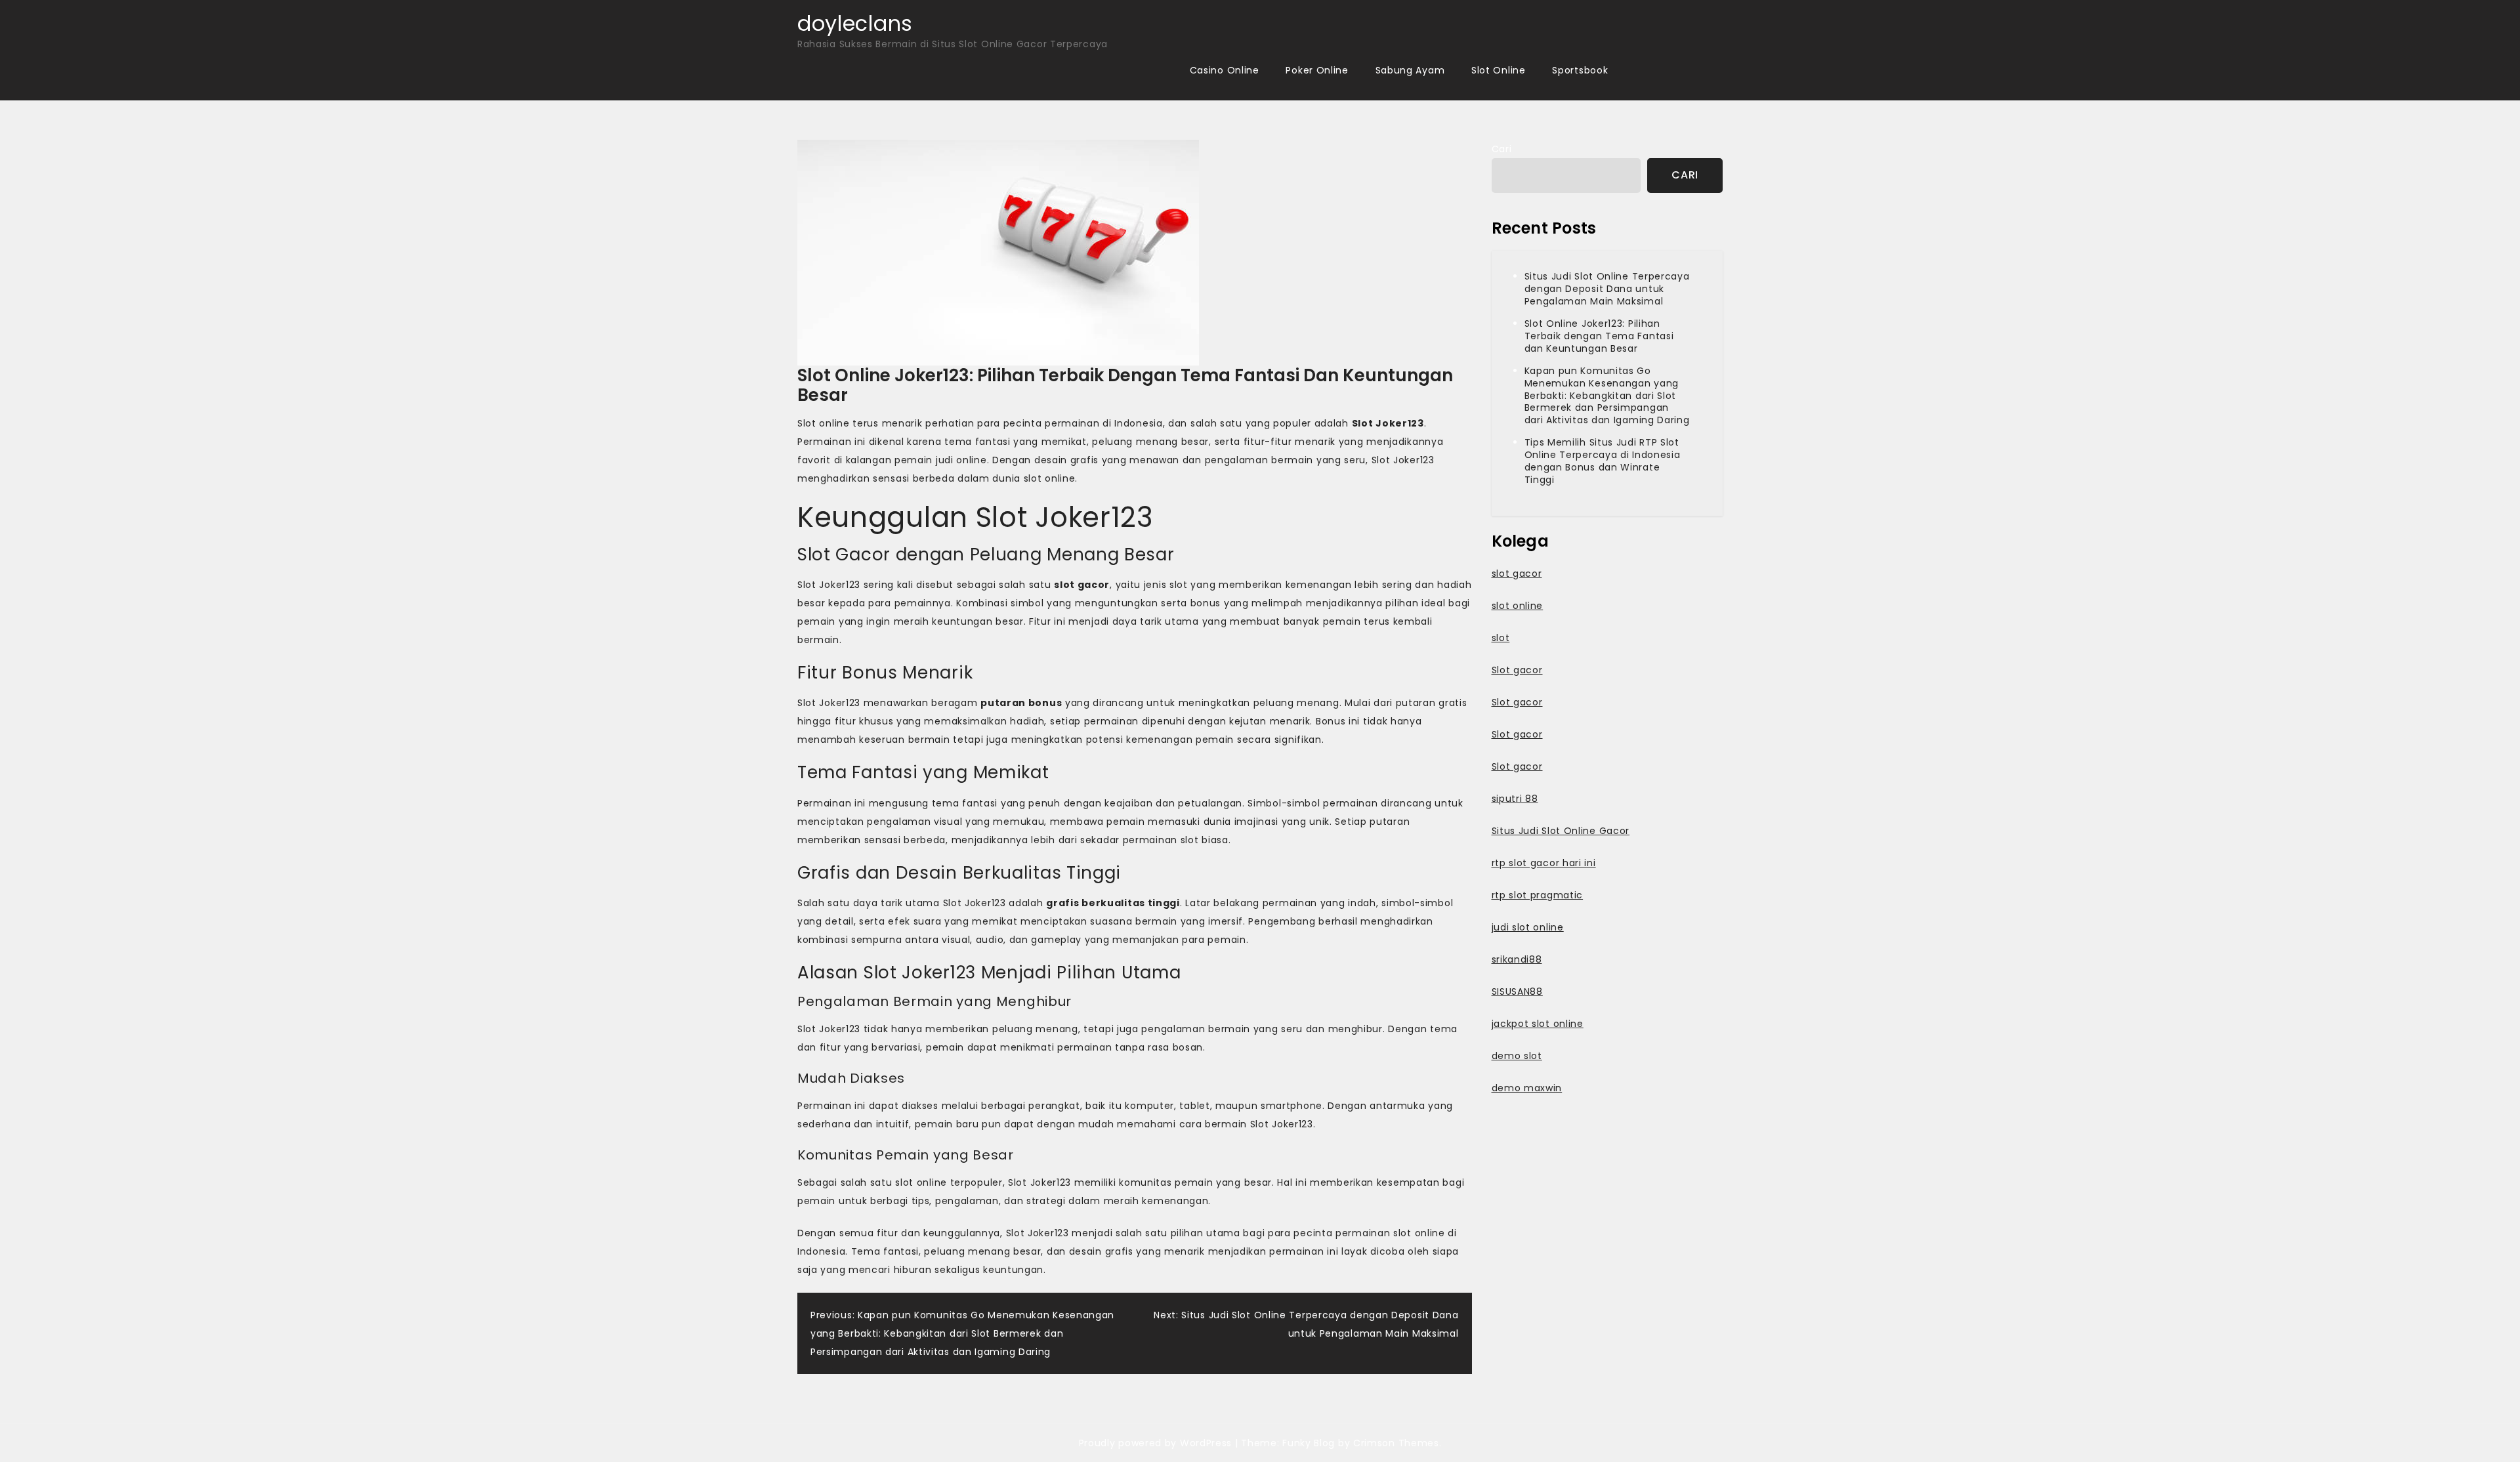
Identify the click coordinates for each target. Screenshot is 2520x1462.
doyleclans (855, 23)
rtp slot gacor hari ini (1544, 863)
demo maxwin (1527, 1088)
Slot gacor (1517, 670)
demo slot (1517, 1056)
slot (1501, 638)
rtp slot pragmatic (1538, 895)
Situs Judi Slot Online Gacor (1561, 831)
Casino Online (1225, 70)
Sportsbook (1580, 70)
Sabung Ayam (1410, 70)
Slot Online (1499, 70)
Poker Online (1317, 70)
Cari (1502, 149)
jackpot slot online (1538, 1024)
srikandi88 (1517, 959)
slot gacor (1517, 574)
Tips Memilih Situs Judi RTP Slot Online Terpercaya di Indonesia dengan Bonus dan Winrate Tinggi (1603, 461)
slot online (1518, 606)
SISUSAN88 (1517, 992)
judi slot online (1528, 927)
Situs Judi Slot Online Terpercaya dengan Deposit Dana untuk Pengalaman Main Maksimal (1607, 289)
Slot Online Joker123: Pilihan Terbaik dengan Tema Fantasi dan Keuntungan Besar (1599, 336)
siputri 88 (1515, 799)
